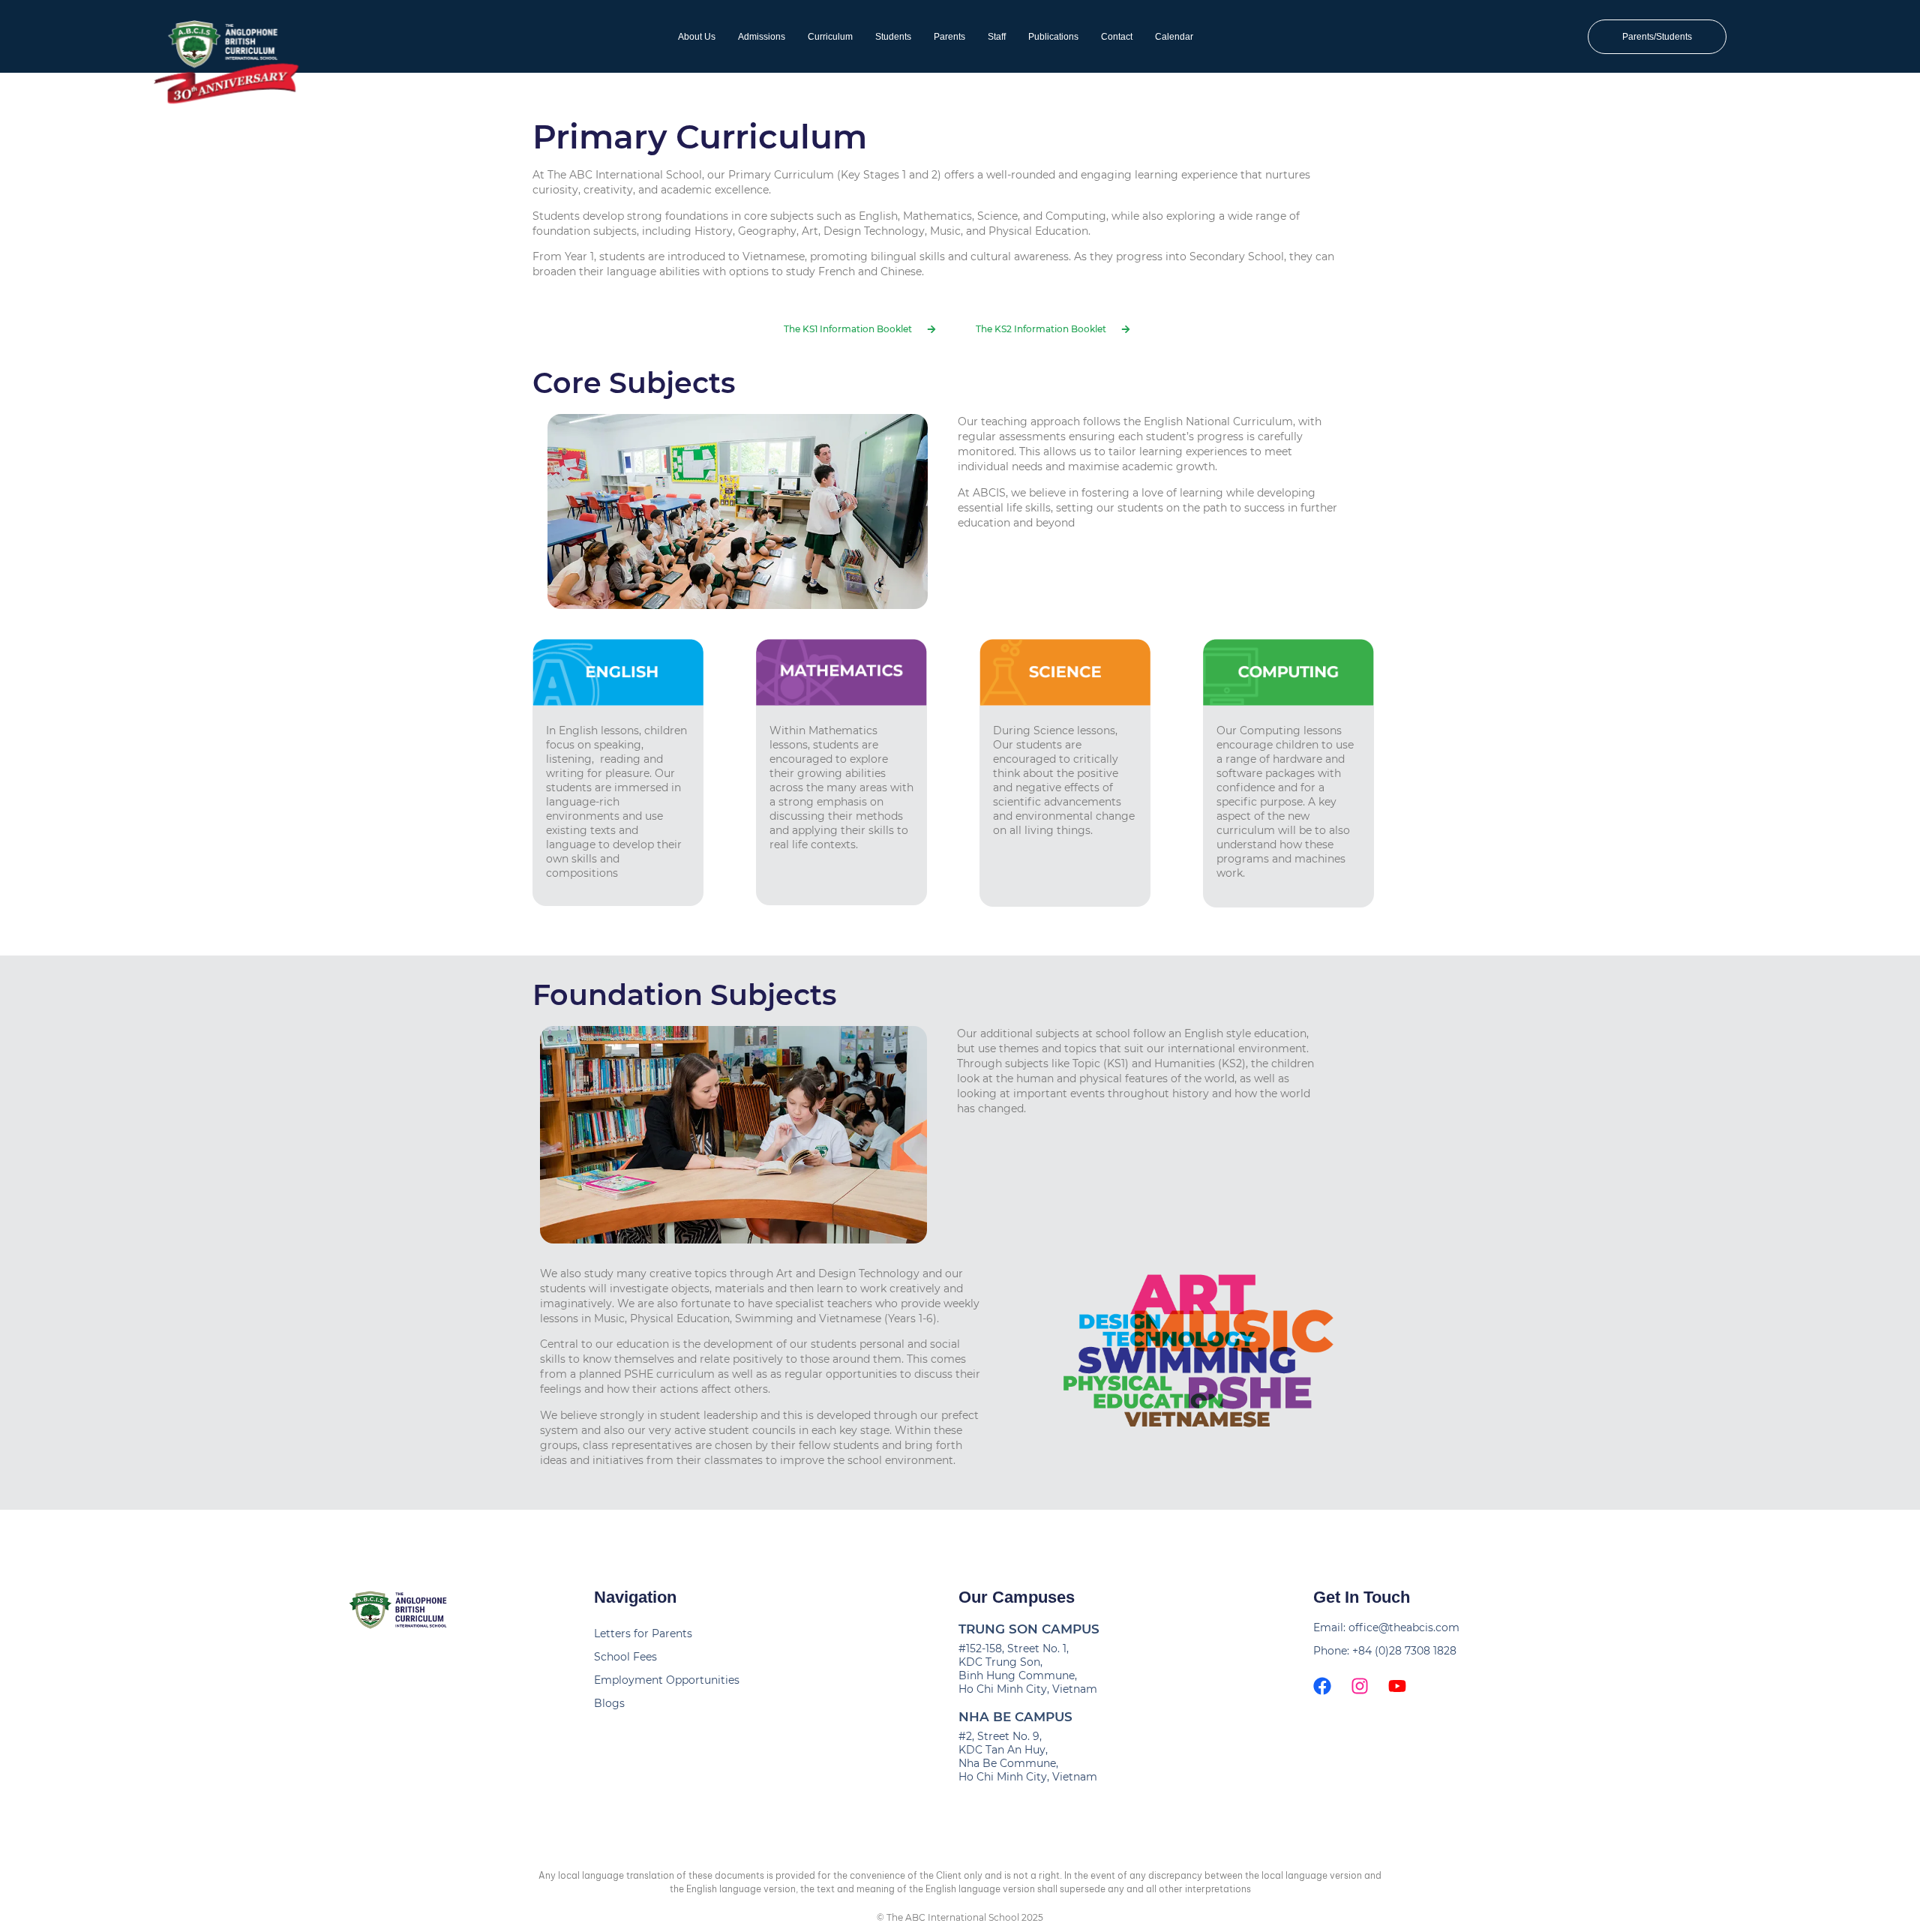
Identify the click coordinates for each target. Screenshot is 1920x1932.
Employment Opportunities (667, 1680)
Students (893, 37)
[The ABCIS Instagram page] (1360, 1686)
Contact (1117, 37)
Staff (997, 37)
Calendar (1174, 37)
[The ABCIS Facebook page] (1322, 1686)
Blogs (609, 1703)
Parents (949, 37)
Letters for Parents (643, 1633)
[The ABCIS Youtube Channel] (1397, 1686)
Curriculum (830, 37)
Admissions (762, 37)
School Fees (625, 1657)
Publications (1053, 37)
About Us (697, 37)
